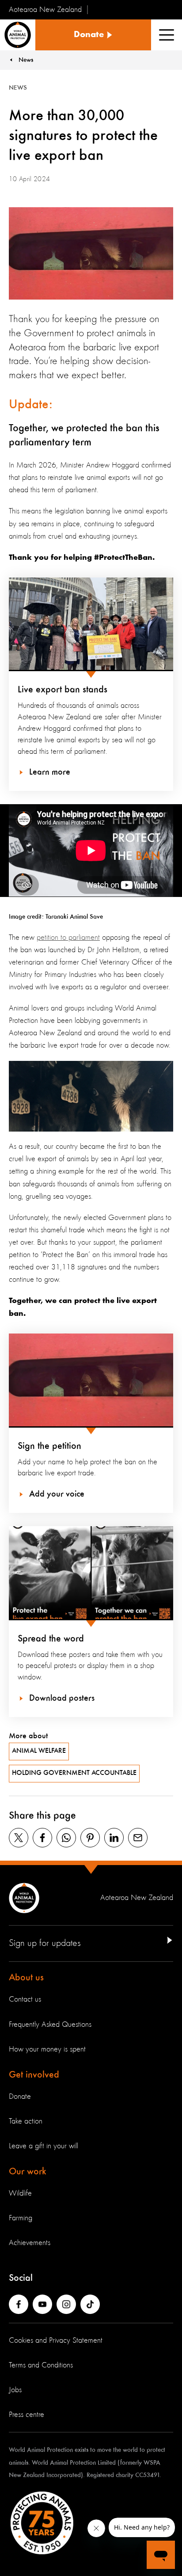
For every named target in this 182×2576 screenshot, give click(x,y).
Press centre (27, 2415)
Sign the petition (49, 1446)
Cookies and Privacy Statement (56, 2340)
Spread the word (51, 1639)
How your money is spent (47, 2049)
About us (26, 1978)
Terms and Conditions (41, 2365)
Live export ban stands (63, 690)
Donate (20, 2097)
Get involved (34, 2075)
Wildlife (20, 2193)
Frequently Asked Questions (50, 2025)
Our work (28, 2172)
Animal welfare (39, 1751)
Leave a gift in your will (44, 2146)
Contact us (25, 1999)
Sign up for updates (45, 1943)
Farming (21, 2218)
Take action (26, 2121)
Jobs (15, 2390)
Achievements (30, 2243)
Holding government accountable (74, 1773)
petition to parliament (68, 938)
